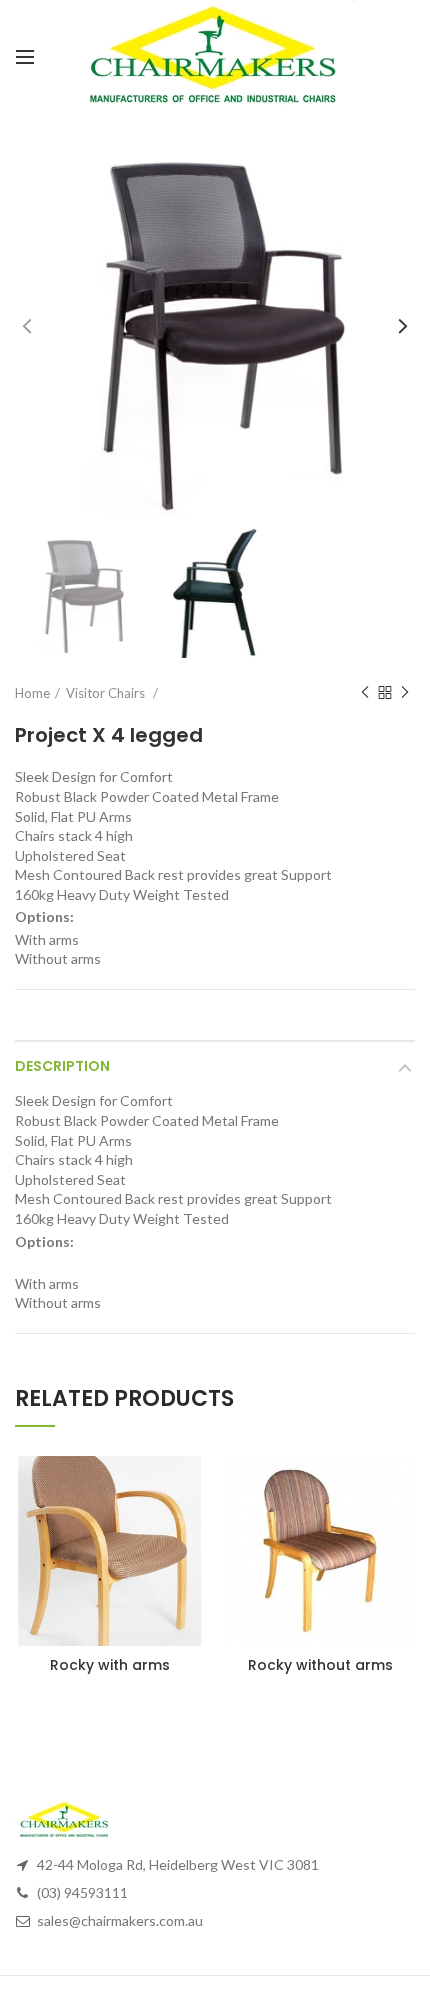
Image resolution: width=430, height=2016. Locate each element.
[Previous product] (365, 693)
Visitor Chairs (107, 693)
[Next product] (405, 693)
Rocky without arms (320, 1665)
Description (62, 1066)
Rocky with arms (110, 1665)
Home (32, 693)
